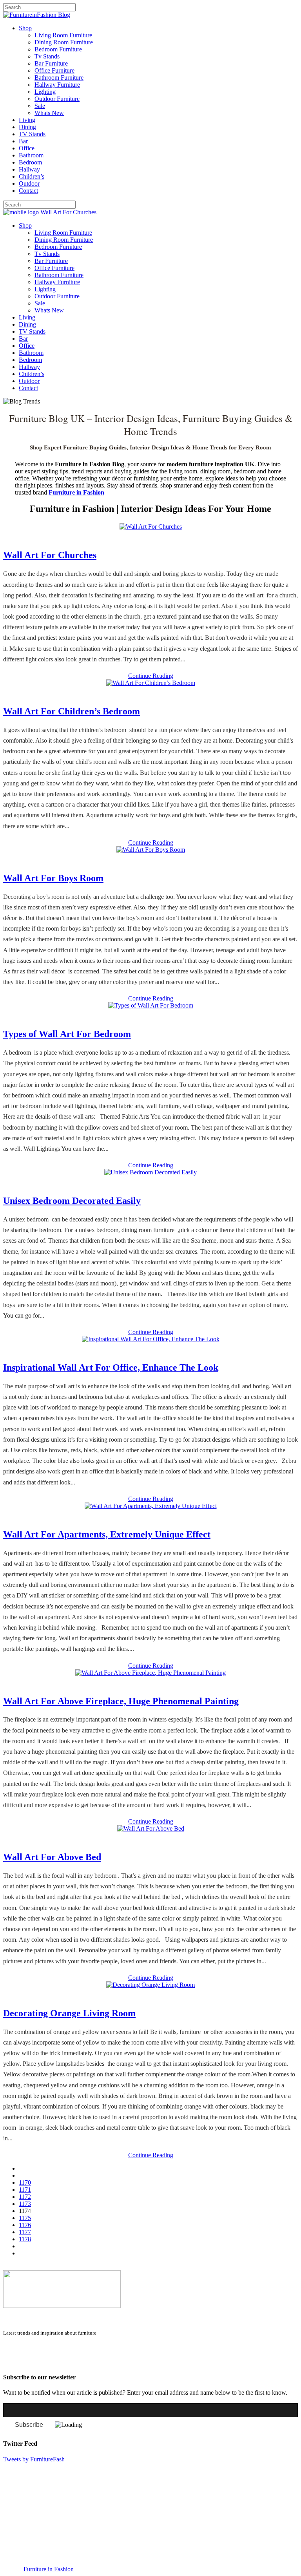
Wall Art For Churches (50, 555)
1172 (25, 2197)
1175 (25, 2218)
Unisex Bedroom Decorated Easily (72, 1201)
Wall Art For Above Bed (52, 1857)
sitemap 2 (40, 2362)
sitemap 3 (65, 2362)
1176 (25, 2225)
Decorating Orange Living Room (69, 2013)
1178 (25, 2239)
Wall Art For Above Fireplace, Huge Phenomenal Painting (121, 1701)
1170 (25, 2183)
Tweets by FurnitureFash (34, 2459)
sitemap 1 (15, 2362)
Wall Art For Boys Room (53, 878)
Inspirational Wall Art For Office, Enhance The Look (111, 1367)
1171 (25, 2190)
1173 (25, 2204)
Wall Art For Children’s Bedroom (72, 711)
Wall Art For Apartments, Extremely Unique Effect (107, 1534)
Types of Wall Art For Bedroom (67, 1034)
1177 (25, 2232)
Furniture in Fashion (49, 2569)
